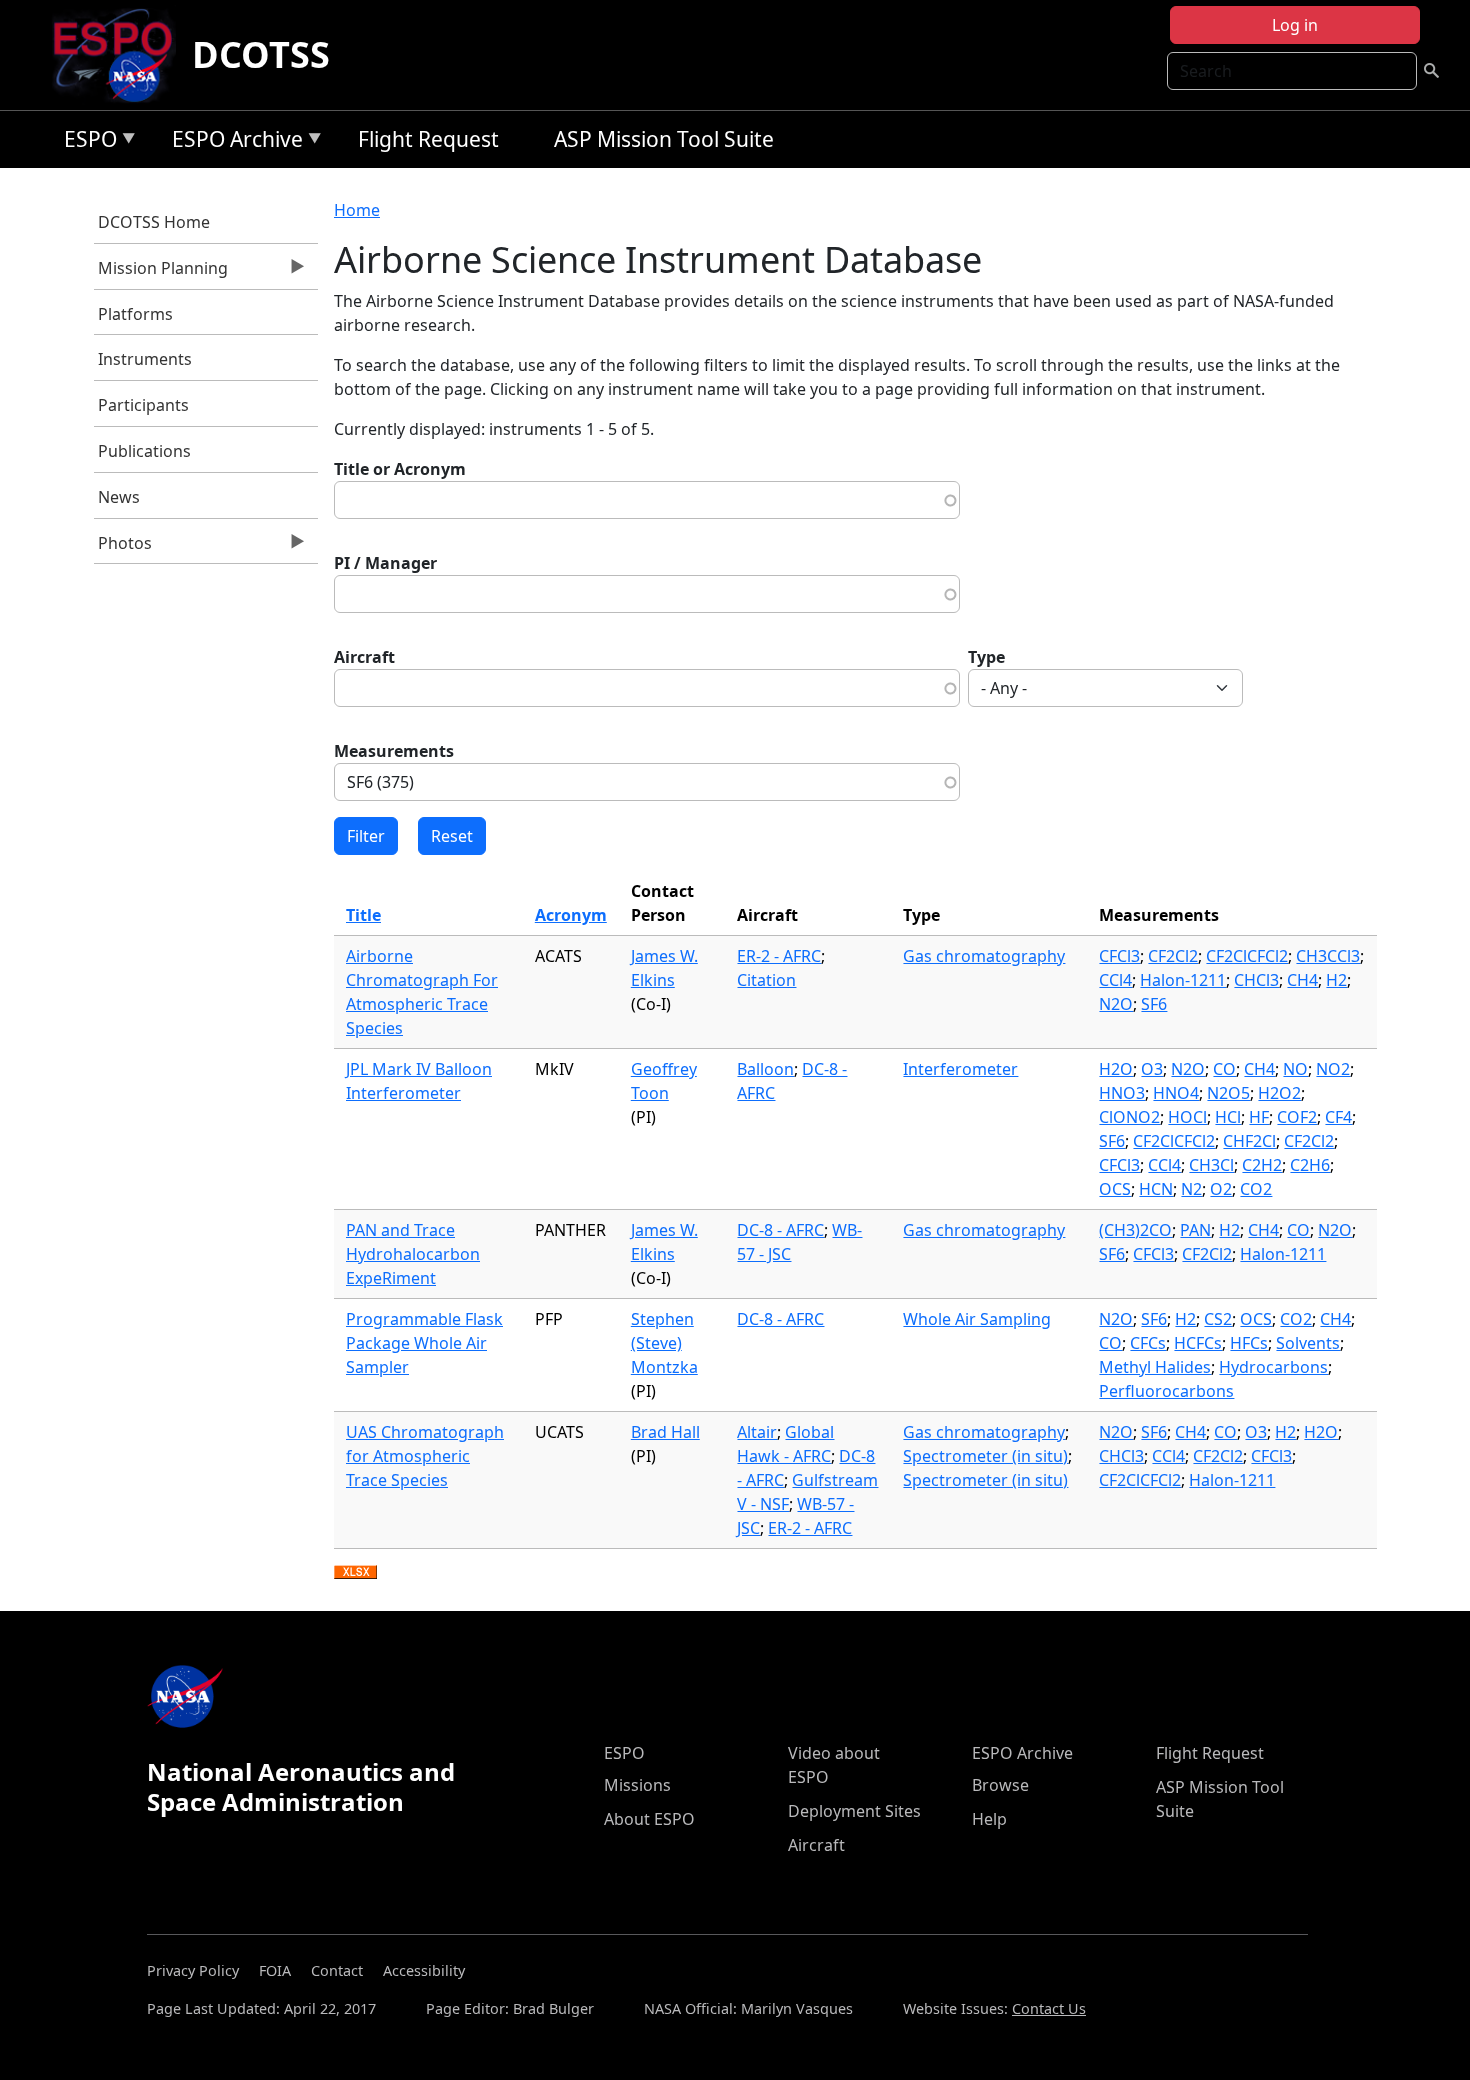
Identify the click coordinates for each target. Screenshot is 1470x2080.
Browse (1000, 1785)
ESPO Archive (232, 142)
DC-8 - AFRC (780, 1230)
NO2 (1333, 1069)
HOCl (1187, 1117)
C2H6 (1310, 1165)
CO (1224, 1069)
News (119, 497)
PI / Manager (385, 563)
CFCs (1148, 1343)
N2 (1191, 1189)
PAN (1195, 1230)
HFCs (1249, 1343)
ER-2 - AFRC (779, 956)
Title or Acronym (400, 469)
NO (1295, 1069)
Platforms (135, 314)
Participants (143, 405)
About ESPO (649, 1819)
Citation (766, 980)
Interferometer (960, 1069)
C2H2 (1262, 1165)
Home (357, 210)
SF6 (1154, 1004)
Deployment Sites (854, 1811)
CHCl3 (1256, 980)
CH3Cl (1211, 1165)
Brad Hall (665, 1432)
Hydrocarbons (1273, 1367)
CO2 (1256, 1189)
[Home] (120, 55)
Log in (1295, 25)
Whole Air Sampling (977, 1319)
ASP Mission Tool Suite (664, 139)
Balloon (765, 1069)
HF (1259, 1117)
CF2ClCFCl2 (1247, 956)
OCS (1115, 1189)
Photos (123, 548)
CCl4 (1115, 980)
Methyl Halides (1155, 1367)
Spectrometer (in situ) (985, 1456)
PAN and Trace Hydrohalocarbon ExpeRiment (413, 1254)
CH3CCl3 (1328, 956)
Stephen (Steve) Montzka (664, 1343)
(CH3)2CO (1135, 1230)
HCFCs (1198, 1343)
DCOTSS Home (154, 222)
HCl (1228, 1117)
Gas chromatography (984, 956)
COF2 (1297, 1117)
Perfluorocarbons (1166, 1391)
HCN (1156, 1189)
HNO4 (1176, 1093)
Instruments (145, 359)
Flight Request (428, 139)
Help (989, 1819)
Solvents (1308, 1343)
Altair (757, 1432)
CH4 (1302, 980)
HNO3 (1122, 1093)
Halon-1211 (1183, 980)
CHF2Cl (1249, 1141)
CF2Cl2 (1173, 956)
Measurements (394, 751)
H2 (1336, 980)
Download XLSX (355, 1573)
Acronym (571, 915)
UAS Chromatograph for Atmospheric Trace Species (425, 1456)
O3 (1152, 1069)
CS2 (1218, 1319)
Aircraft (364, 657)
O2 (1221, 1189)
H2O (1116, 1069)
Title (363, 915)
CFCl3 (1119, 956)
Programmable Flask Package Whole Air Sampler (424, 1343)
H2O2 (1279, 1093)
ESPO (85, 142)
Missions (637, 1785)
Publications (144, 451)
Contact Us (1049, 2008)
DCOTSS (261, 54)
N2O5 (1228, 1093)
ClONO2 (1129, 1117)
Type (986, 657)
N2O (1116, 1004)
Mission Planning (161, 273)
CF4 (1338, 1117)
